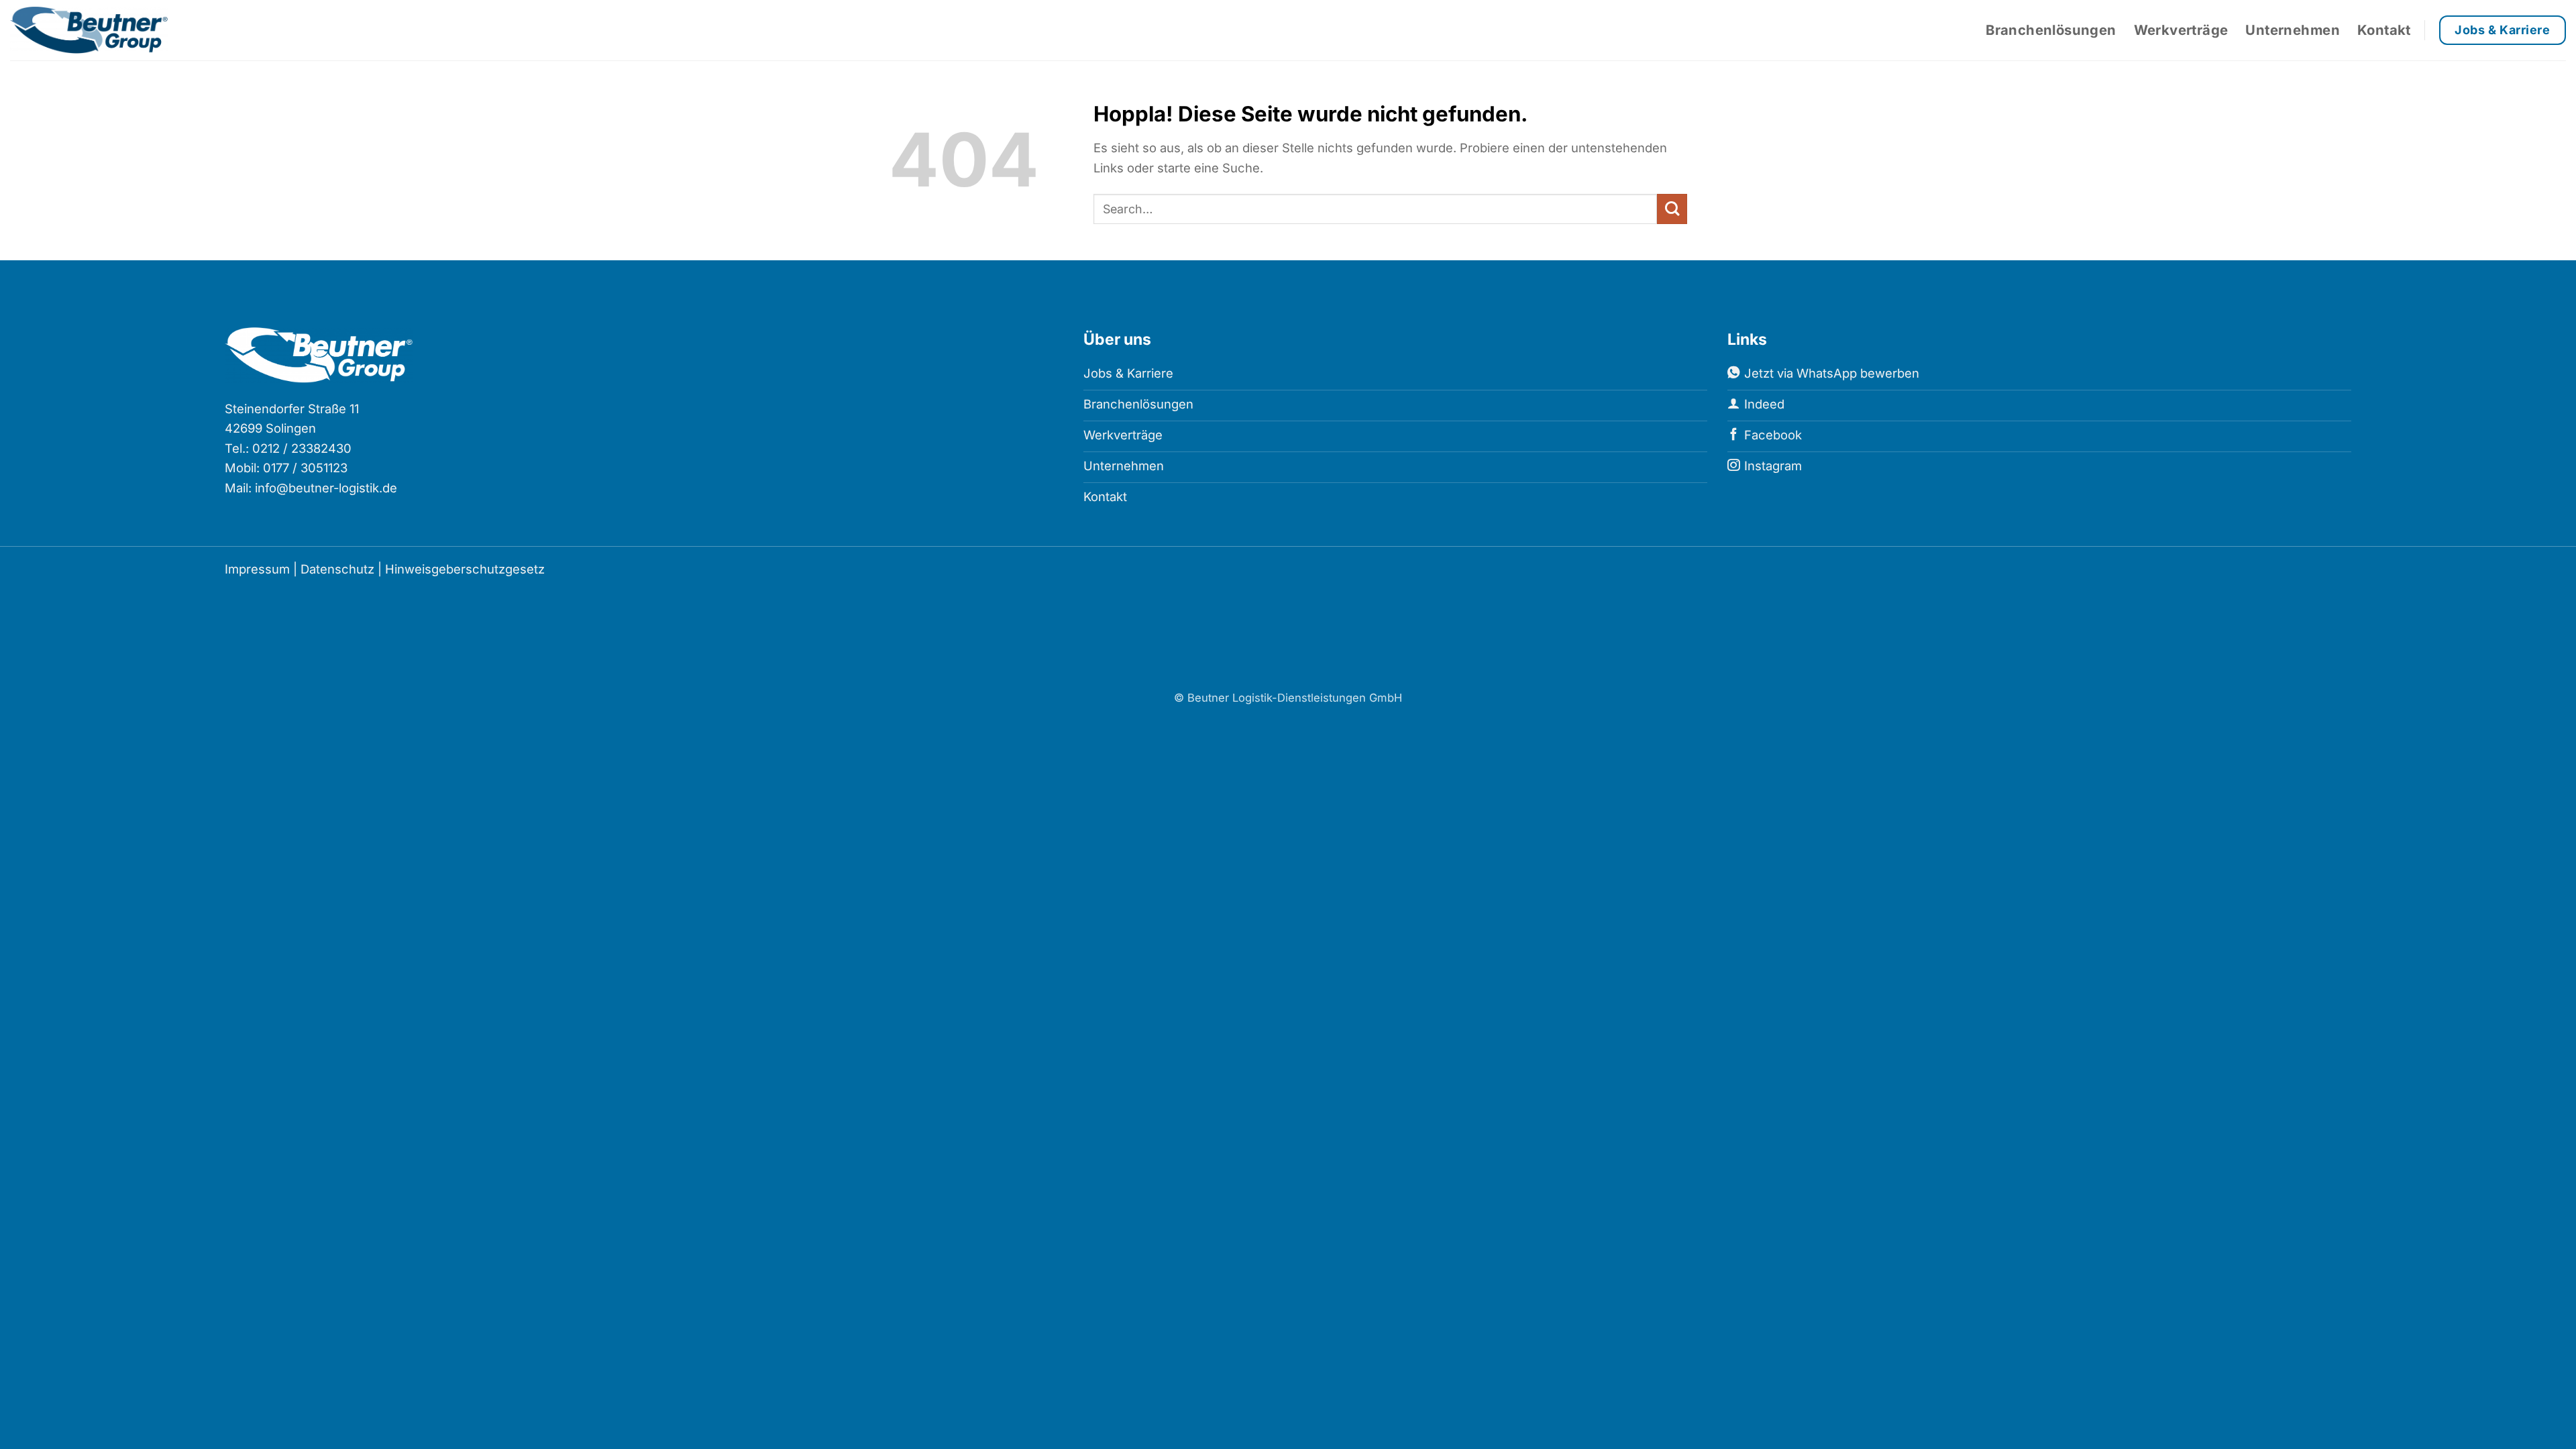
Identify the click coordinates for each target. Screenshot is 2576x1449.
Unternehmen (2292, 30)
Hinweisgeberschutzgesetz (465, 569)
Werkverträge (2181, 30)
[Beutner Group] (101, 30)
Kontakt (2384, 30)
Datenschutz (337, 569)
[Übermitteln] (1672, 209)
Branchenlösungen (2051, 30)
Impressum (257, 569)
